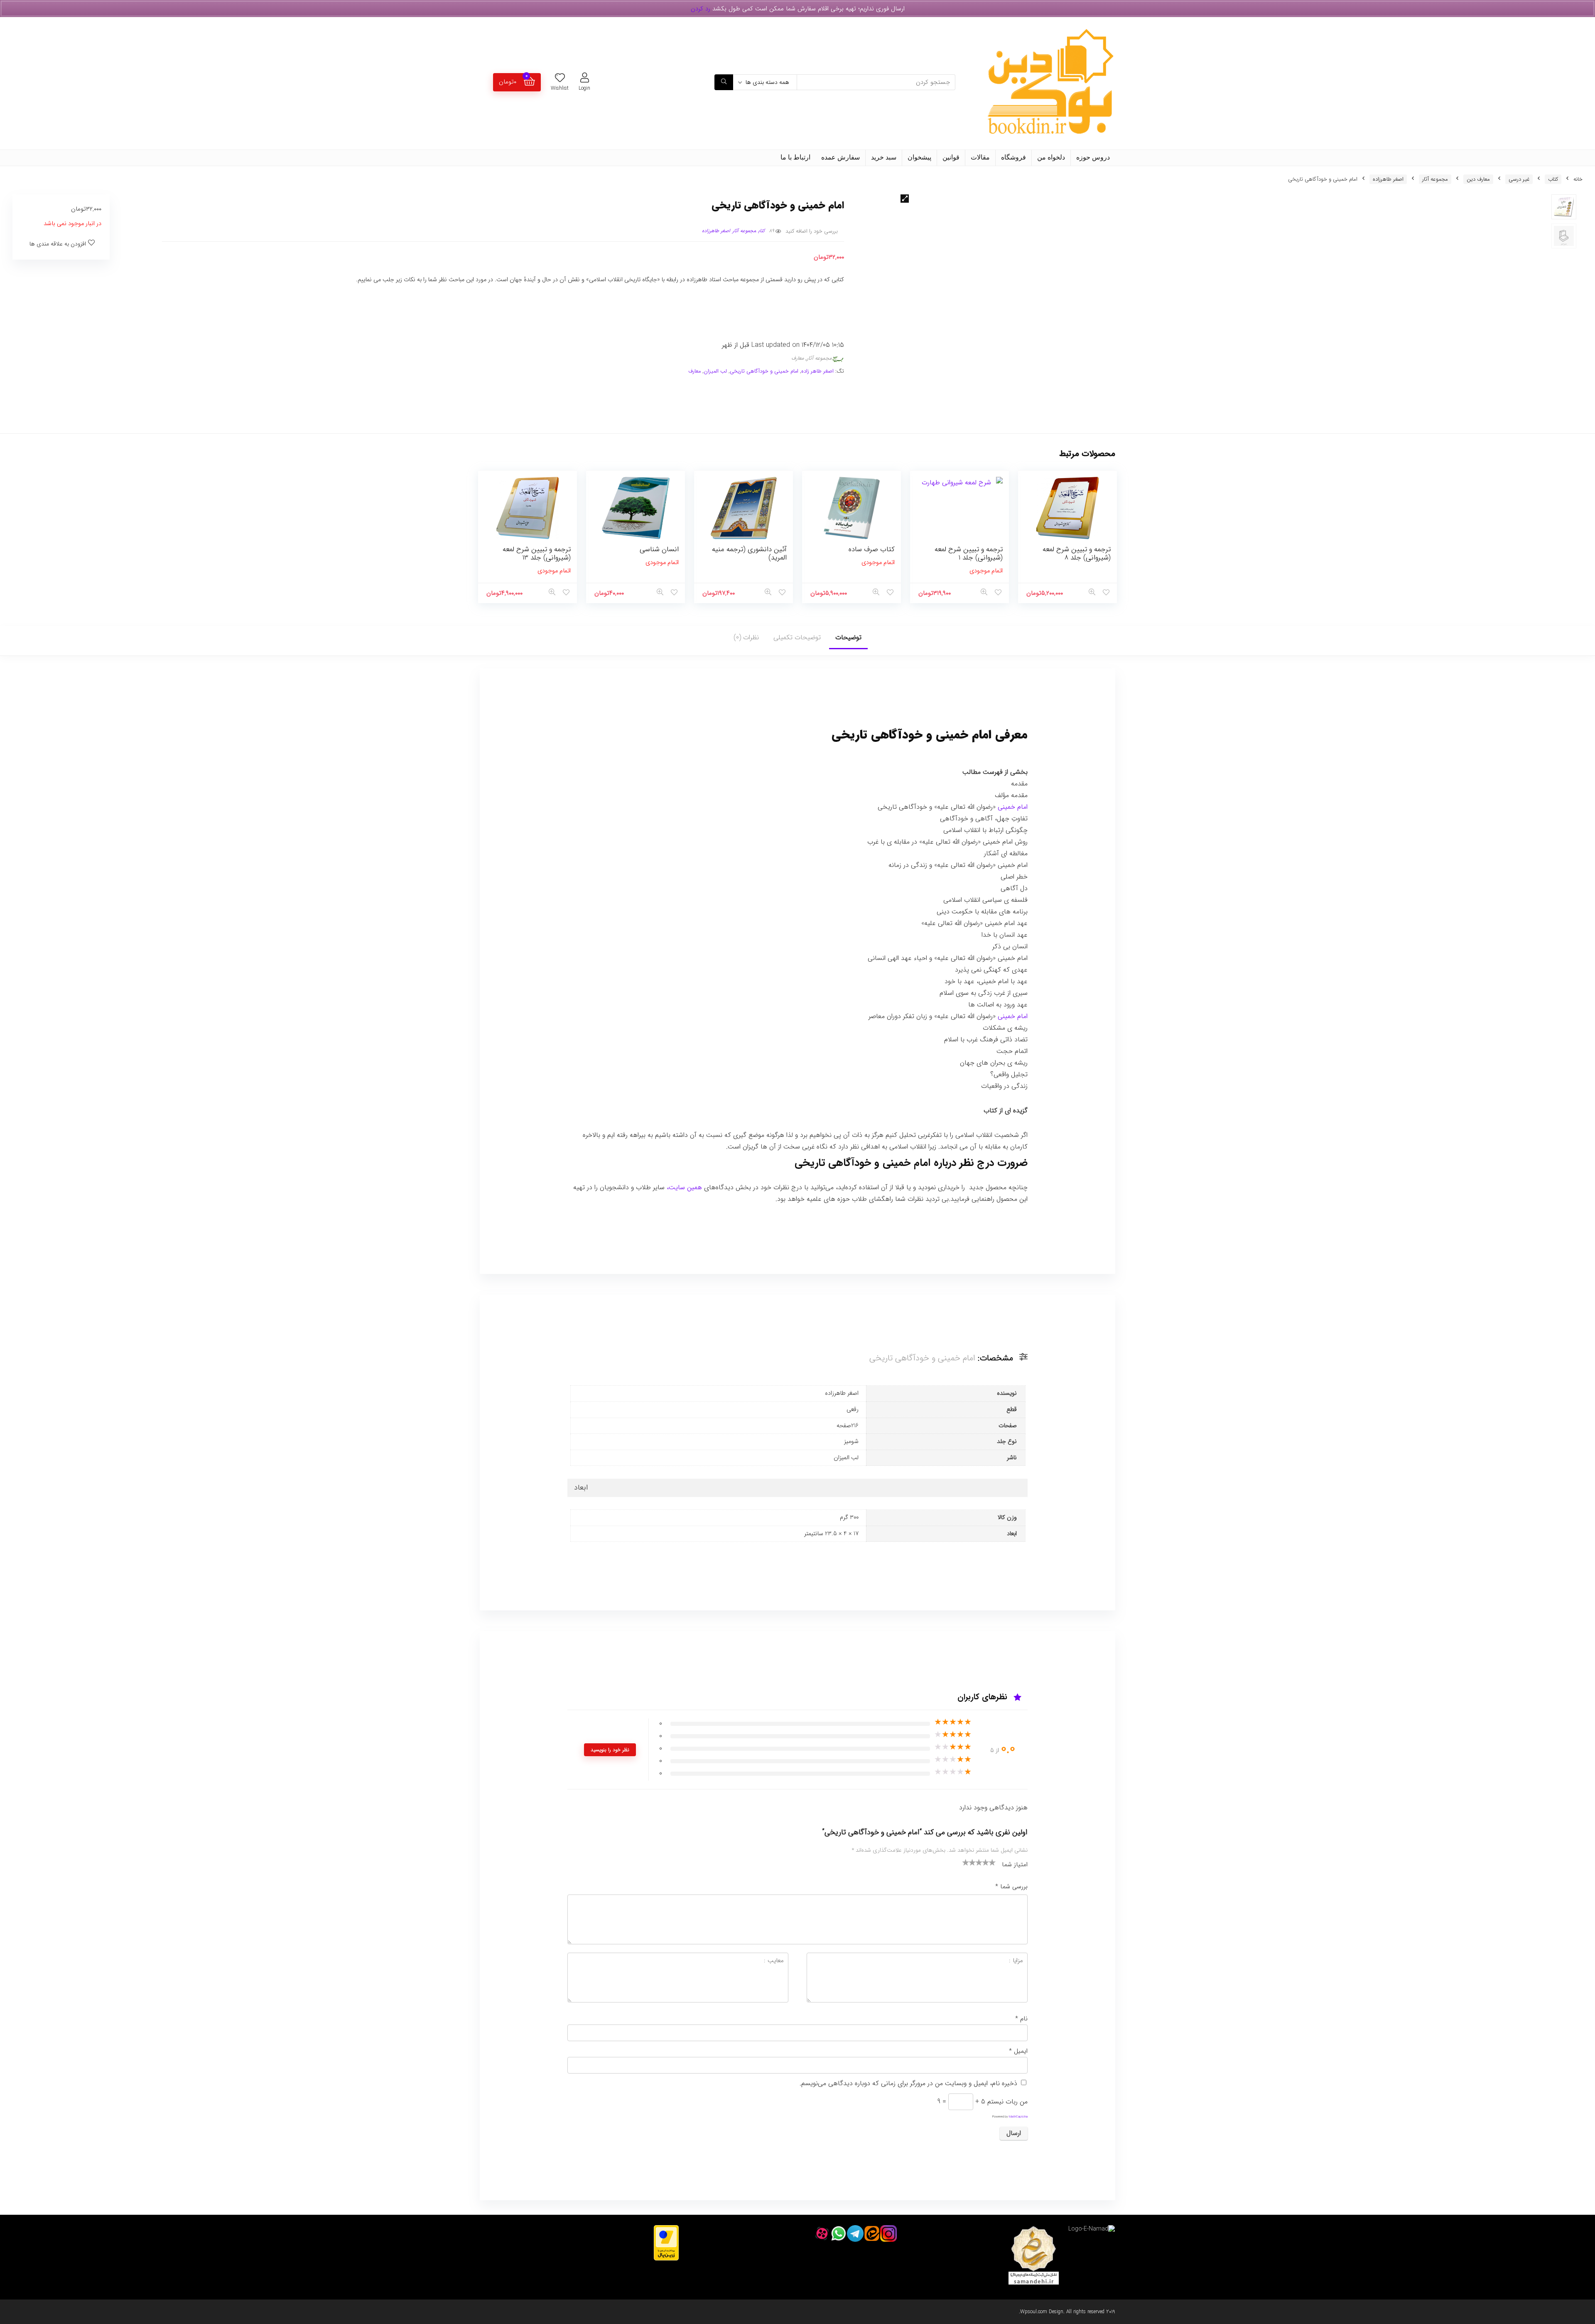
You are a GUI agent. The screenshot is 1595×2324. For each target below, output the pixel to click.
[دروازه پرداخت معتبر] (666, 2229)
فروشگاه (1013, 157)
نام (1021, 2019)
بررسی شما (1011, 1887)
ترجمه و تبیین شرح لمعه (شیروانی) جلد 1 (969, 553)
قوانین (951, 157)
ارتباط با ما (795, 157)
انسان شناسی (659, 549)
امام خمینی (1013, 807)
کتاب (1553, 179)
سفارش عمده (840, 157)
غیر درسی (1519, 179)
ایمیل (1018, 2051)
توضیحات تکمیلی (797, 637)
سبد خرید (884, 157)
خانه (1578, 179)
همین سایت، (684, 1187)
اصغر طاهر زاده (817, 371)
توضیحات (848, 637)
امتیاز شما (1015, 1865)
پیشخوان (919, 157)
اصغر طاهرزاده (1388, 179)
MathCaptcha (1018, 2117)
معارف (797, 358)
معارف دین (1478, 179)
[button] (905, 199)
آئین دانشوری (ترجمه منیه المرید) (749, 553)
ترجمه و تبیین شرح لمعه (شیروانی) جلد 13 (537, 553)
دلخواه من (1051, 157)
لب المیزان (715, 371)
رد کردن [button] (701, 9)
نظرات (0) (746, 637)
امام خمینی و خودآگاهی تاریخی (764, 371)
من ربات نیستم (1007, 2102)
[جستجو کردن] (724, 82)
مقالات (980, 157)
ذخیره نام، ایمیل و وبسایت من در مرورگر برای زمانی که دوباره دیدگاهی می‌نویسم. (908, 2083)
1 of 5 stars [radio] (966, 1862)
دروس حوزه (1093, 157)
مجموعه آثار (1435, 179)
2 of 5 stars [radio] (969, 1862)
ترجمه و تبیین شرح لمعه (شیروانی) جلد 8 (1077, 553)
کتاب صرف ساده (872, 549)
